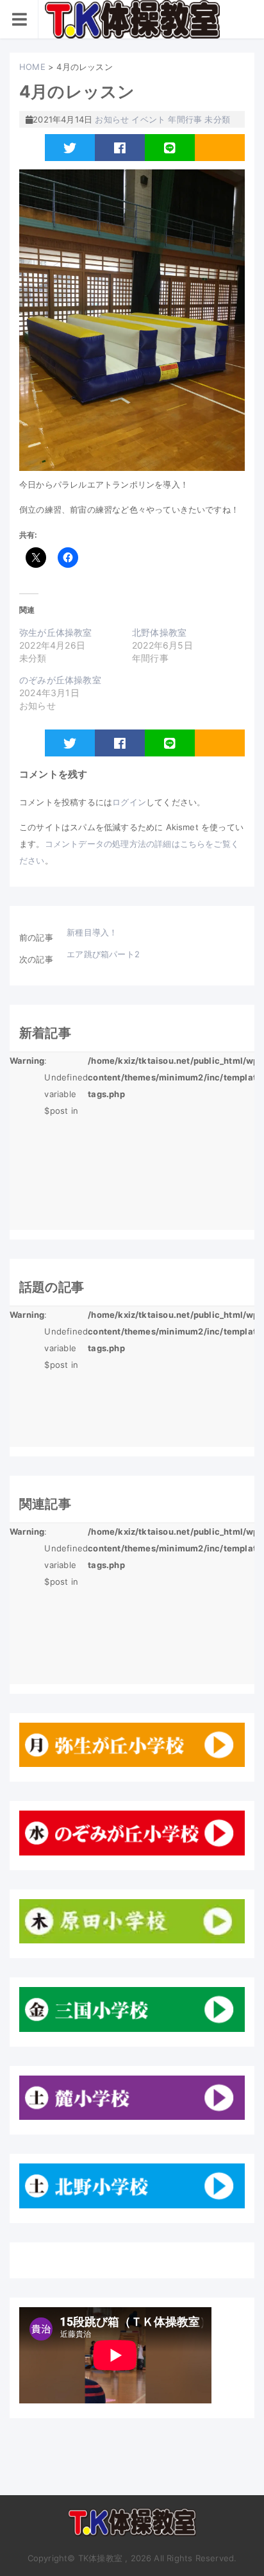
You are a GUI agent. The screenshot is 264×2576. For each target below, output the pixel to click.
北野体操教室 (159, 632)
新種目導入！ (92, 932)
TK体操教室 (132, 2527)
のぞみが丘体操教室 (60, 680)
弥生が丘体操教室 (56, 632)
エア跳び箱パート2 (103, 954)
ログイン (129, 802)
